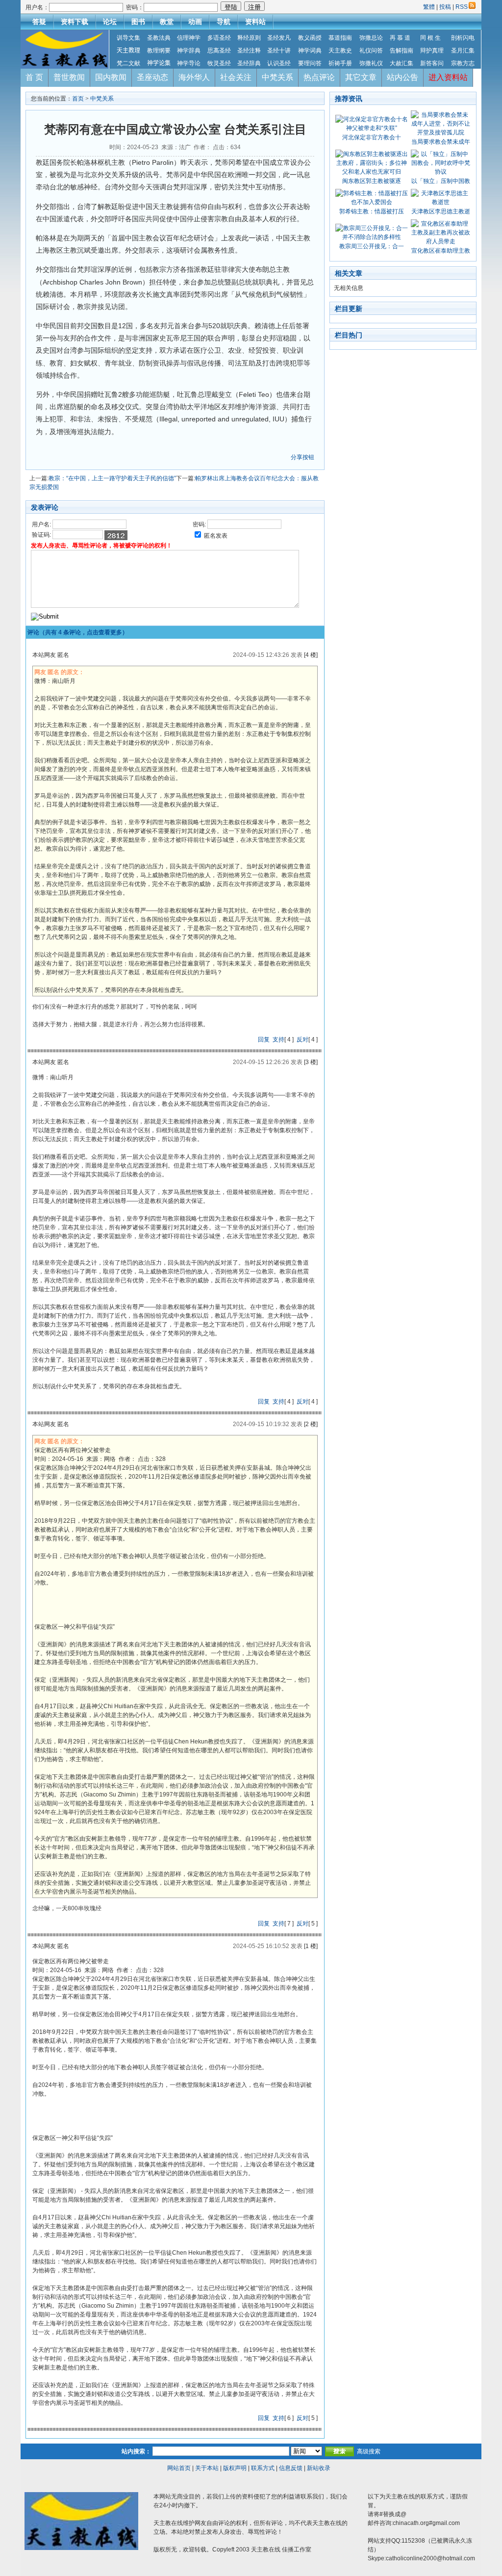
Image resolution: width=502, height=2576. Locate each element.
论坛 (110, 22)
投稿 (445, 7)
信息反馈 (291, 2468)
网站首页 (179, 2468)
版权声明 (235, 2468)
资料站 (255, 22)
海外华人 (194, 77)
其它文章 (361, 77)
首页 (78, 99)
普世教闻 (69, 77)
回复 (264, 1040)
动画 (195, 22)
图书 (138, 22)
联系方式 (263, 2468)
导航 (224, 22)
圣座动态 (152, 77)
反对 (302, 1040)
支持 (278, 1040)
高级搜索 (369, 2451)
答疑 (39, 22)
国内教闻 (111, 77)
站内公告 (402, 77)
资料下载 (75, 22)
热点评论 (319, 77)
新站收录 (319, 2468)
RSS (462, 7)
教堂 (167, 22)
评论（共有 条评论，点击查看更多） (78, 632)
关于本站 (207, 2468)
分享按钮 (302, 457)
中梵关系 (277, 77)
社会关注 (236, 77)
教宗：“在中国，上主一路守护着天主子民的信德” (112, 478)
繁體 (430, 7)
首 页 (34, 77)
